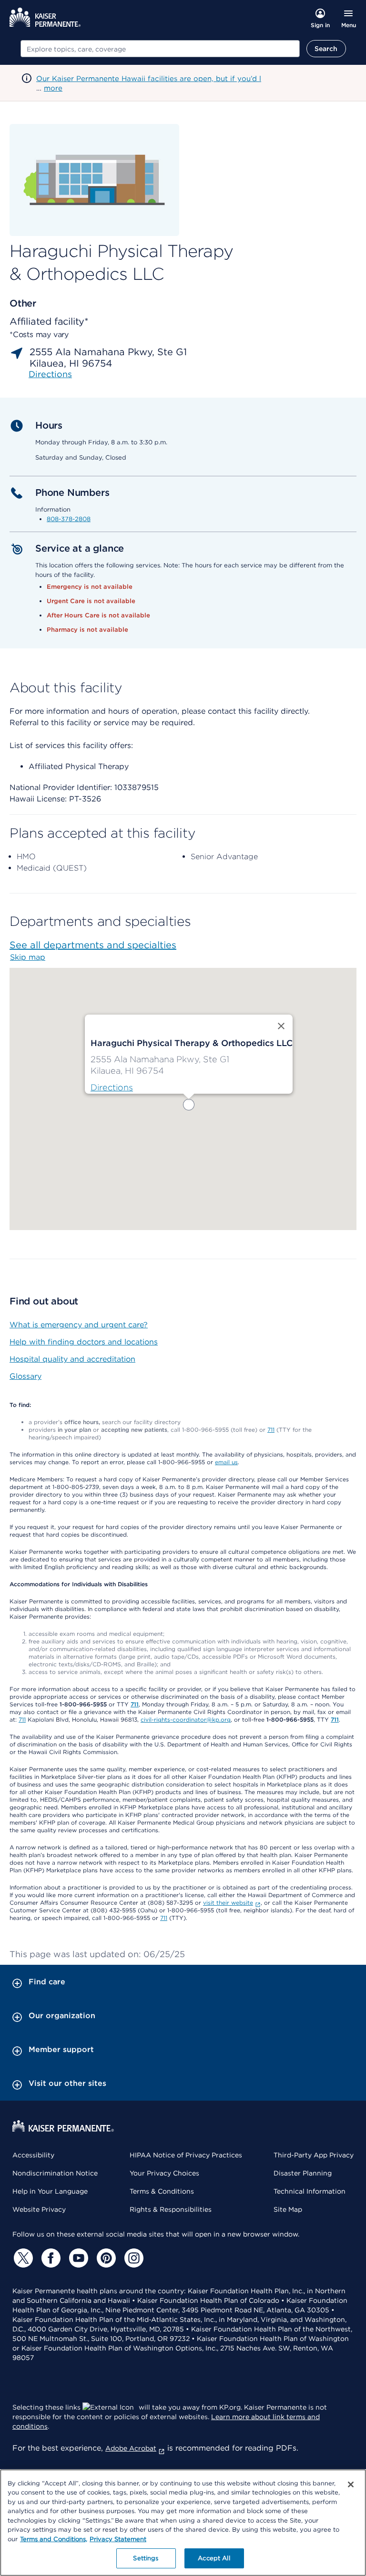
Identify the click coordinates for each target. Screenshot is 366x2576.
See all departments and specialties (93, 945)
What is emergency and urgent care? (79, 1325)
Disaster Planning (303, 2173)
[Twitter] (22, 2258)
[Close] (351, 2484)
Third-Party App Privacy (314, 2155)
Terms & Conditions (162, 2191)
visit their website (228, 1903)
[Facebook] (50, 2258)
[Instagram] (132, 2258)
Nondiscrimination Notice (55, 2173)
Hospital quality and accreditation (72, 1359)
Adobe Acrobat (131, 2448)
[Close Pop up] (281, 1026)
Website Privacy (39, 2209)
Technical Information (310, 2191)
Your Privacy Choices (164, 2173)
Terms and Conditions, (54, 2539)
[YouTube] (77, 2258)
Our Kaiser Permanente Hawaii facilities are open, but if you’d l (149, 79)
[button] (189, 1105)
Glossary (25, 1376)
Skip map (28, 957)
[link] (112, 1088)
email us (226, 1462)
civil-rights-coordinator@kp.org (186, 1719)
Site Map (288, 2209)
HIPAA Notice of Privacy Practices (186, 2155)
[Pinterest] (105, 2258)
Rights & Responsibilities (171, 2209)
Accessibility (33, 2155)
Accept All (214, 2558)
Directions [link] (50, 374)
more (53, 88)
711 (271, 1430)
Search (326, 49)
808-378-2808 (69, 519)
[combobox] (160, 49)
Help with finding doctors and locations (84, 1342)
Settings (146, 2558)
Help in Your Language (50, 2191)
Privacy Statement (118, 2539)
